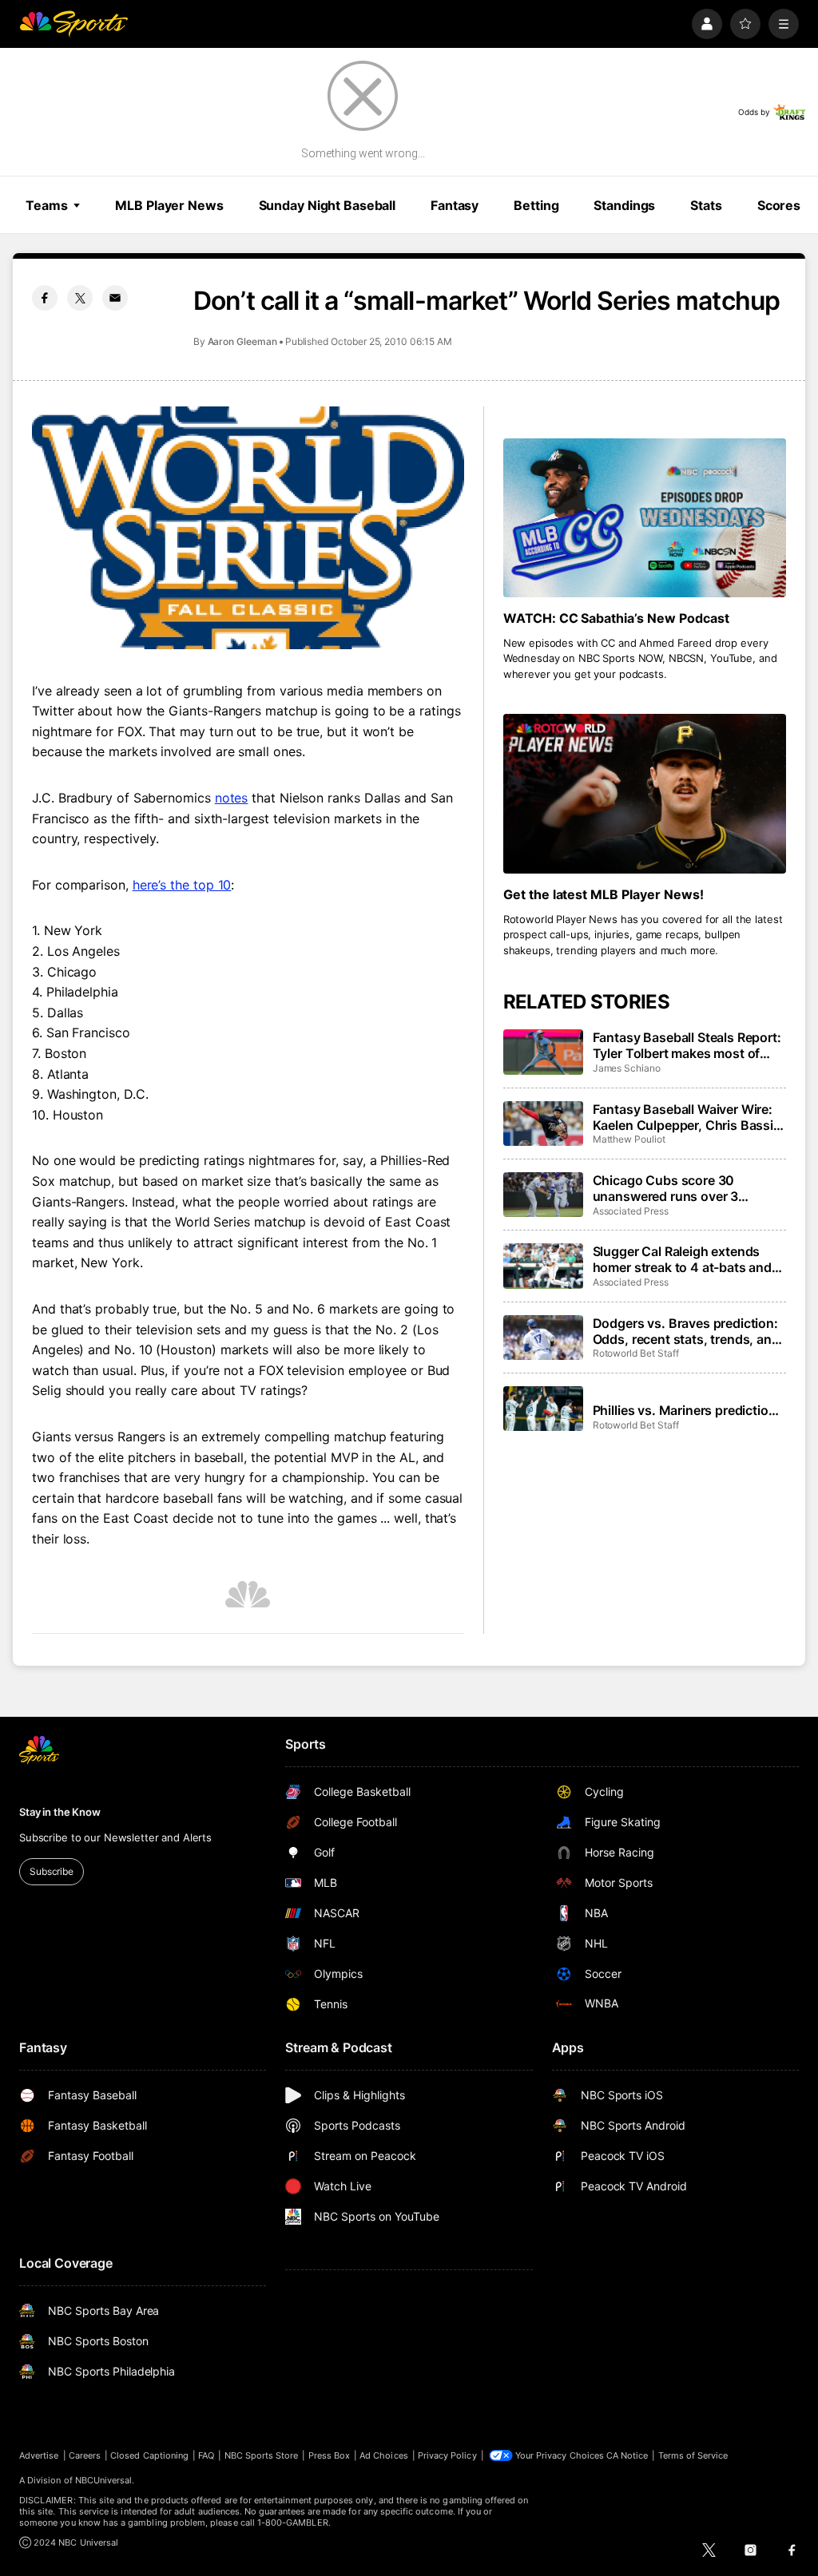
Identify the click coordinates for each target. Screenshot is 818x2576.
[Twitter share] (80, 298)
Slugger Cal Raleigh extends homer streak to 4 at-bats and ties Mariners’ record (682, 1259)
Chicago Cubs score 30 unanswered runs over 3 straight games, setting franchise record (665, 1188)
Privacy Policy (447, 2455)
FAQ (206, 2455)
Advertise (39, 2455)
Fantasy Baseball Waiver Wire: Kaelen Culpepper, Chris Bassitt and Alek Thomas (688, 1117)
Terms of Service (693, 2455)
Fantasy (455, 205)
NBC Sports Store (262, 2455)
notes (232, 798)
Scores (779, 205)
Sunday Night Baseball (327, 205)
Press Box (330, 2455)
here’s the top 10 (182, 885)
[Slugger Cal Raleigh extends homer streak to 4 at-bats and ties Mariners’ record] (543, 1266)
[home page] (73, 24)
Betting (536, 205)
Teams (46, 205)
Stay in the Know (60, 1812)
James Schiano (627, 1068)
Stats (706, 205)
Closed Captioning (149, 2455)
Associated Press (631, 1211)
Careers (85, 2455)
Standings (624, 205)
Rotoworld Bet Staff (636, 1353)
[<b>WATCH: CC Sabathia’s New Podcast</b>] (645, 518)
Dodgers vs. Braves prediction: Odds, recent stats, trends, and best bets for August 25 (686, 1331)
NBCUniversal (104, 2480)
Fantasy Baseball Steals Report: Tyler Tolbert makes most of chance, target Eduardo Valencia (687, 1045)
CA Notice (627, 2455)
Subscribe (52, 1871)
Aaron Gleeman (242, 341)
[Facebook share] (45, 298)
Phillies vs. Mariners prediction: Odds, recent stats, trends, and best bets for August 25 (687, 1410)
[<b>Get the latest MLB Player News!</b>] (645, 793)
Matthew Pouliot (629, 1139)
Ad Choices (384, 2455)
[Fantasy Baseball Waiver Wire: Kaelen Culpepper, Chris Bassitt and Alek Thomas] (543, 1124)
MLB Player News (169, 205)
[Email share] (115, 298)
